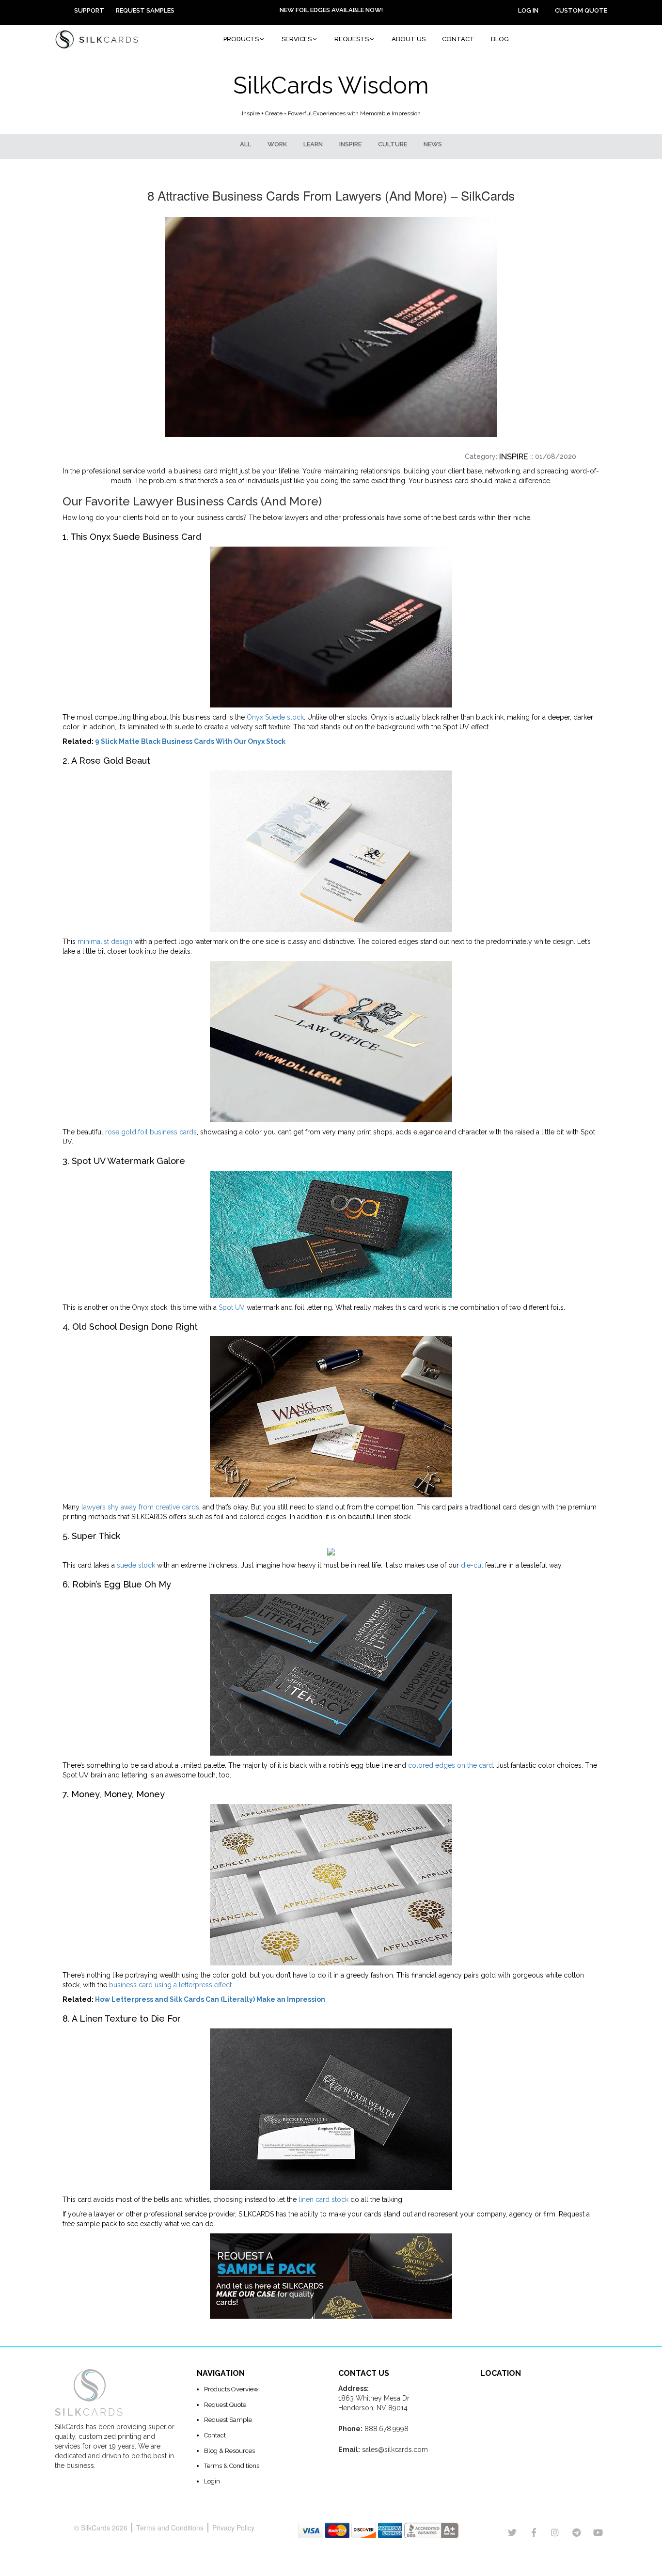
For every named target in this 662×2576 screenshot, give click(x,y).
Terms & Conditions (232, 2466)
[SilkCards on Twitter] (512, 2533)
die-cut (472, 1565)
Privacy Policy (233, 2528)
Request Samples (145, 10)
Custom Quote (581, 10)
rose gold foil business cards (151, 1132)
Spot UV (232, 1307)
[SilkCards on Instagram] (555, 2533)
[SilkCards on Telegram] (576, 2533)
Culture (393, 144)
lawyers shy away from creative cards (140, 1507)
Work (277, 144)
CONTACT (458, 39)
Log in (528, 10)
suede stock (136, 1565)
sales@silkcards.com (395, 2450)
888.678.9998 (386, 2429)
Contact (215, 2435)
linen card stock (323, 2199)
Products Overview (231, 2389)
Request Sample (228, 2420)
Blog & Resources (229, 2451)
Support (89, 10)
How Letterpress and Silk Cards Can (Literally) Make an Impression (210, 1999)
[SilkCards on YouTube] (598, 2533)
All (245, 144)
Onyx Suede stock (275, 717)
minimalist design (105, 942)
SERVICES (297, 39)
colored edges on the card (450, 1765)
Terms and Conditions (170, 2528)
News (433, 144)
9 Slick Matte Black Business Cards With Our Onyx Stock (190, 741)
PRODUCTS (241, 39)
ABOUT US (409, 39)
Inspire (350, 144)
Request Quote (225, 2405)
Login (212, 2481)
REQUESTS (352, 39)
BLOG (500, 39)
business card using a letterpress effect (170, 1985)
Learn (313, 144)
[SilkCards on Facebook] (534, 2533)
